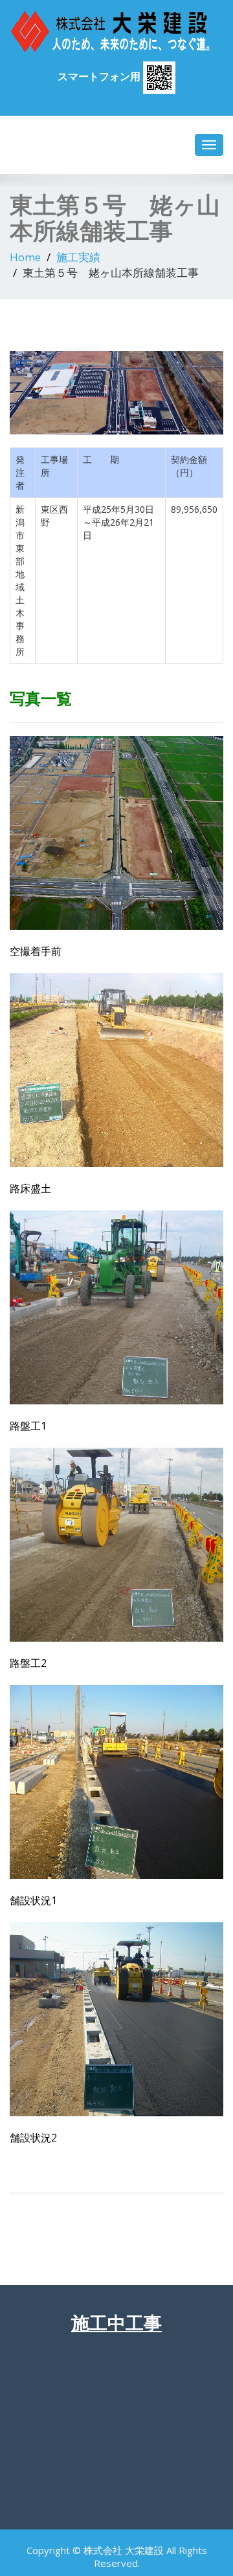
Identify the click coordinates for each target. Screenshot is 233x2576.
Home (25, 257)
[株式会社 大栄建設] (116, 31)
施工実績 (78, 257)
